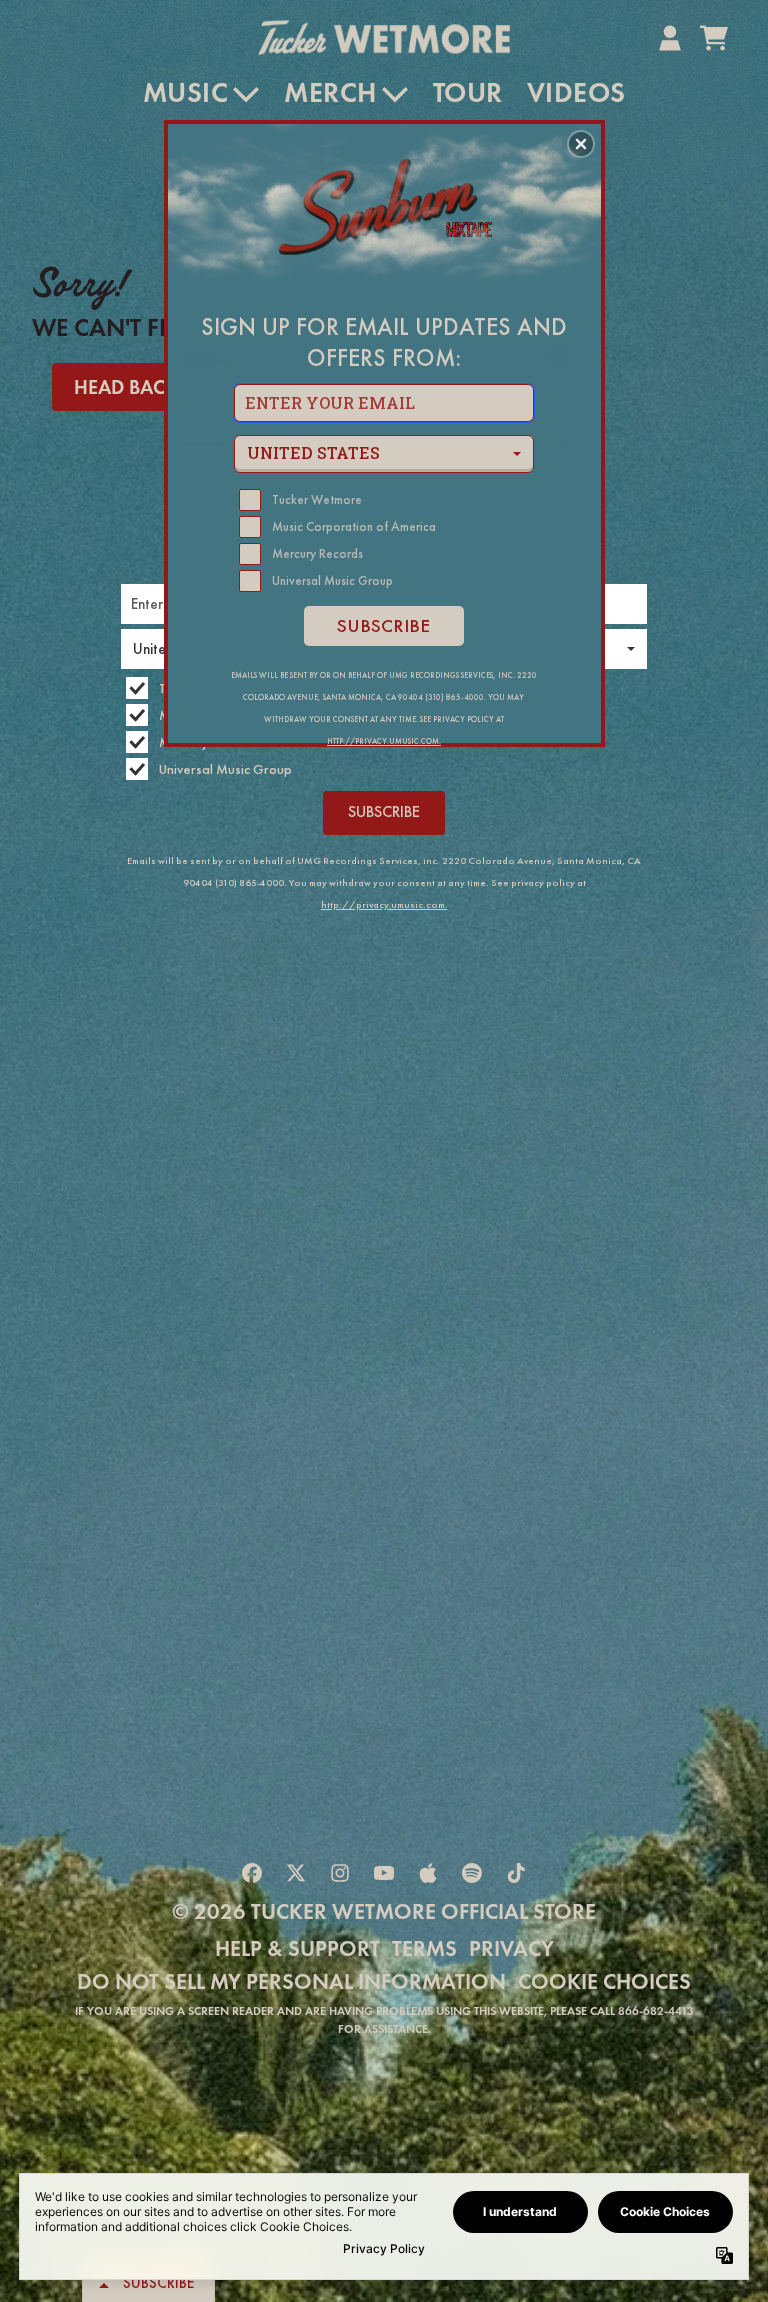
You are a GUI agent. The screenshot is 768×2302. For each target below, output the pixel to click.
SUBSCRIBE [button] (383, 625)
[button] (581, 144)
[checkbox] (386, 500)
